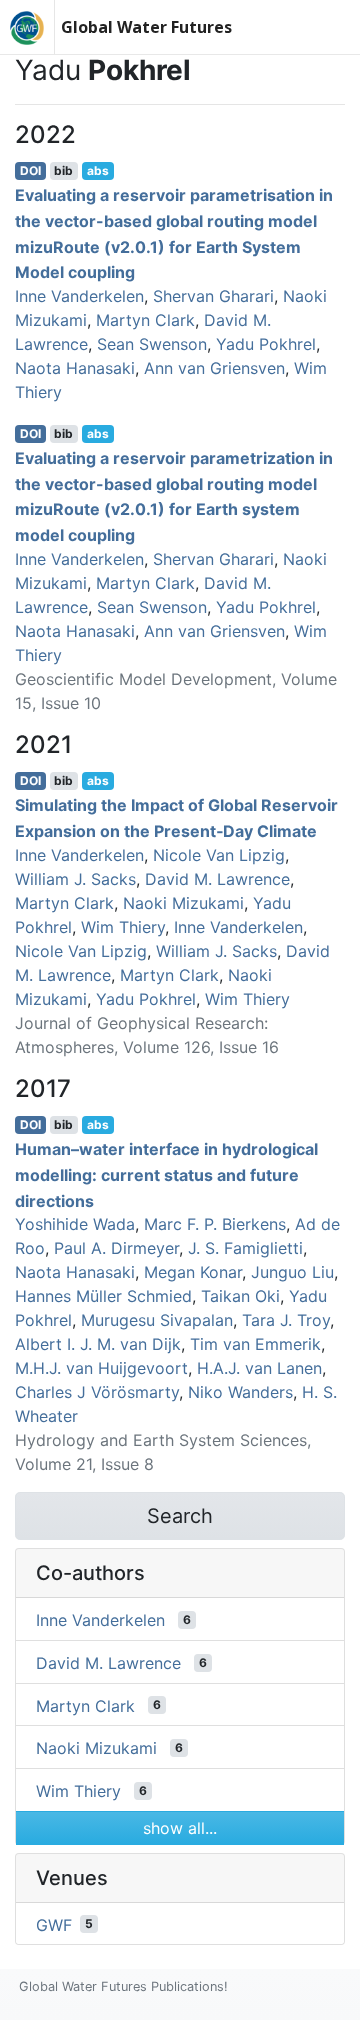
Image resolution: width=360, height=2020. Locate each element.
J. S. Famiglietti (245, 1248)
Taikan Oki (240, 1296)
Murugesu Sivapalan (157, 1320)
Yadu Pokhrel (266, 344)
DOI (30, 170)
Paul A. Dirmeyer (116, 1248)
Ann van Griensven (214, 368)
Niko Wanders (240, 1392)
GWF (54, 1924)
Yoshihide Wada (75, 1224)
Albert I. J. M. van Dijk (98, 1344)
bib (63, 170)
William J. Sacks (75, 879)
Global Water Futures (146, 27)
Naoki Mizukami (183, 903)
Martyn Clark (145, 320)
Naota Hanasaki (75, 368)
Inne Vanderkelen (79, 296)
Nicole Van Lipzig (219, 855)
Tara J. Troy (286, 1320)
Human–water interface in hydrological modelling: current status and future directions (166, 1174)
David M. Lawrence (217, 879)
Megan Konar (193, 1272)
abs (98, 170)
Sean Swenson (152, 344)
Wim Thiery (123, 927)
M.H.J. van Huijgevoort (101, 1368)
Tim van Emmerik (255, 1344)
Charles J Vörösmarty (97, 1392)
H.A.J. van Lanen (259, 1368)
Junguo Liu (292, 1272)
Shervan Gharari (213, 296)
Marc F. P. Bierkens (215, 1224)
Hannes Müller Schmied (103, 1296)
